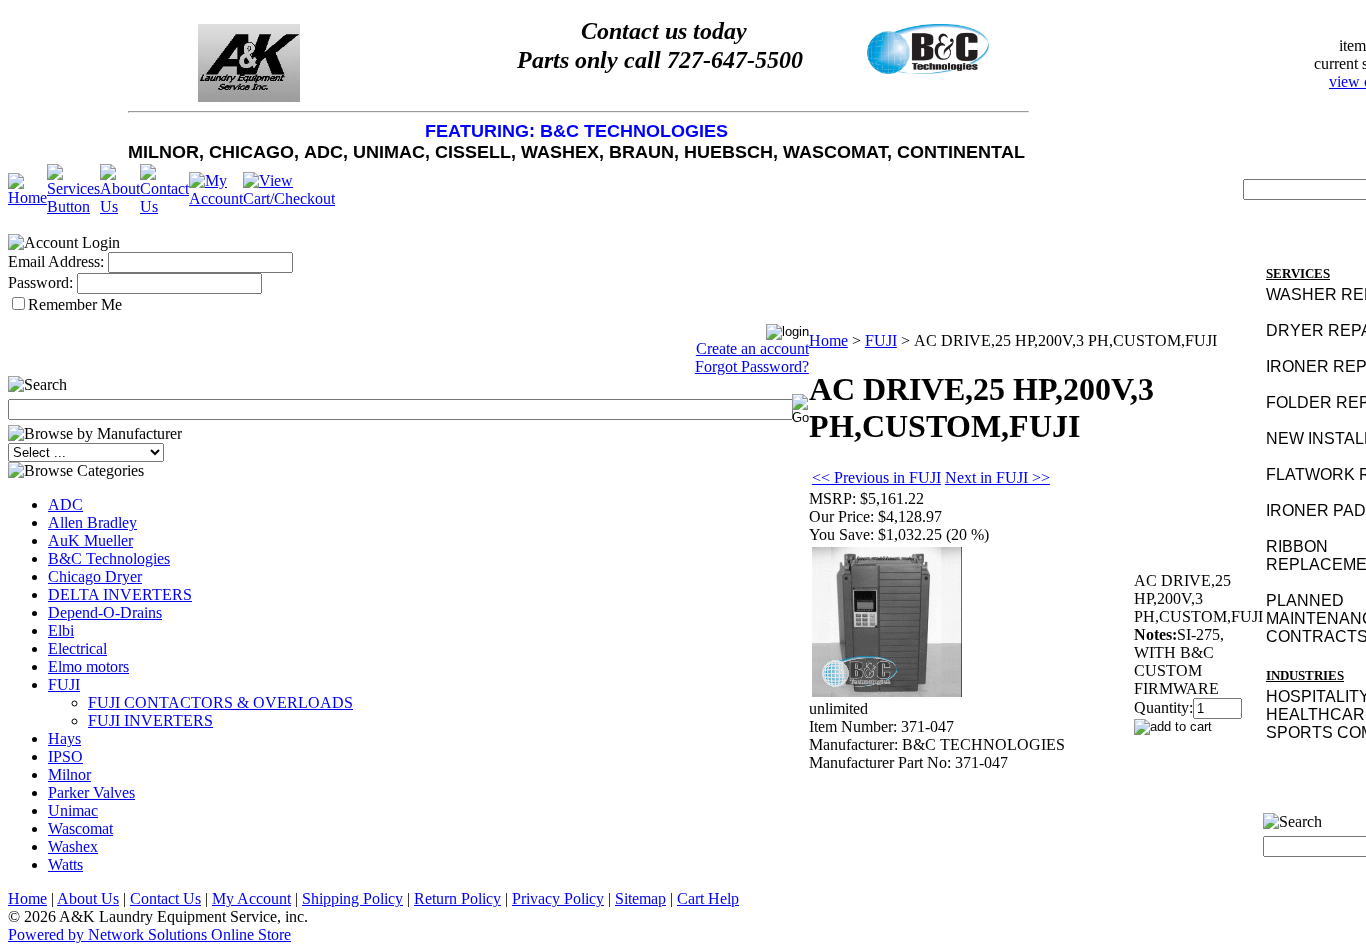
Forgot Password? (752, 366)
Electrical (77, 648)
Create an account (752, 348)
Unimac (73, 810)
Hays (64, 738)
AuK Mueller (90, 540)
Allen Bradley (92, 522)
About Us (88, 898)
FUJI (64, 684)
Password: (40, 282)
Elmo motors (88, 666)
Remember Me (75, 304)
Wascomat (80, 828)
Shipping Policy (352, 898)
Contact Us (165, 898)
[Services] (73, 206)
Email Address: (56, 261)
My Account (251, 898)
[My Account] (216, 198)
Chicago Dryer (95, 576)
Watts (65, 864)
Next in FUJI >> (997, 477)
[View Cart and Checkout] (289, 198)
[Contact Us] (164, 206)
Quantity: (1163, 707)
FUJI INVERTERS (150, 720)
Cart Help (708, 898)
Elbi (61, 630)
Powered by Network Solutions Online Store (149, 934)
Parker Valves (91, 792)
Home (828, 340)
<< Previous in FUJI (876, 477)
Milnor (69, 774)
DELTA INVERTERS (120, 594)
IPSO (65, 756)
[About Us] (120, 206)
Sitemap (640, 898)
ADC (65, 504)
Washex (73, 846)
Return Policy (457, 898)
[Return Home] (27, 197)
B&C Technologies (109, 558)
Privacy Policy (558, 898)
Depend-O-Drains (105, 612)
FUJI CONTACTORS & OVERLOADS (220, 702)
